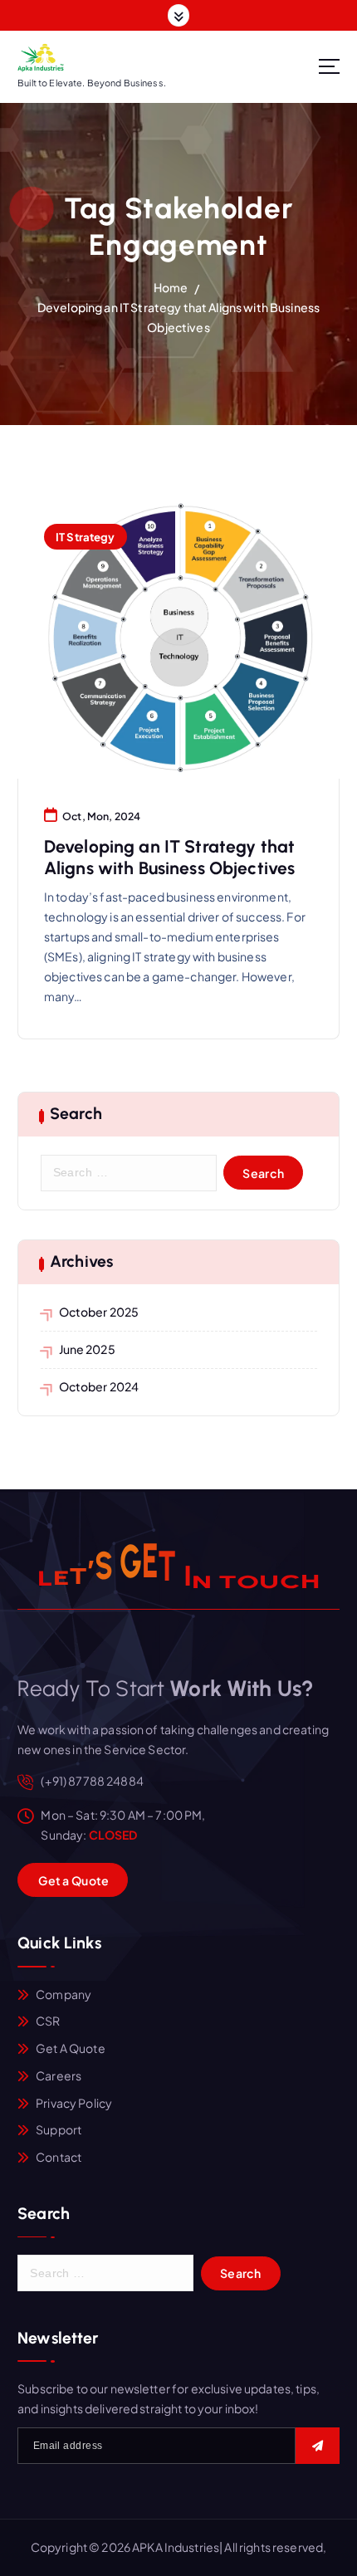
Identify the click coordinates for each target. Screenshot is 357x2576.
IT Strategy (86, 537)
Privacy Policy (74, 2103)
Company (64, 1994)
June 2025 (87, 1349)
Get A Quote (71, 2048)
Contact (59, 2157)
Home (171, 287)
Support (59, 2129)
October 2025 (99, 1312)
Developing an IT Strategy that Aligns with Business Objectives (169, 857)
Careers (59, 2075)
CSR (48, 2021)
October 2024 (99, 1386)
